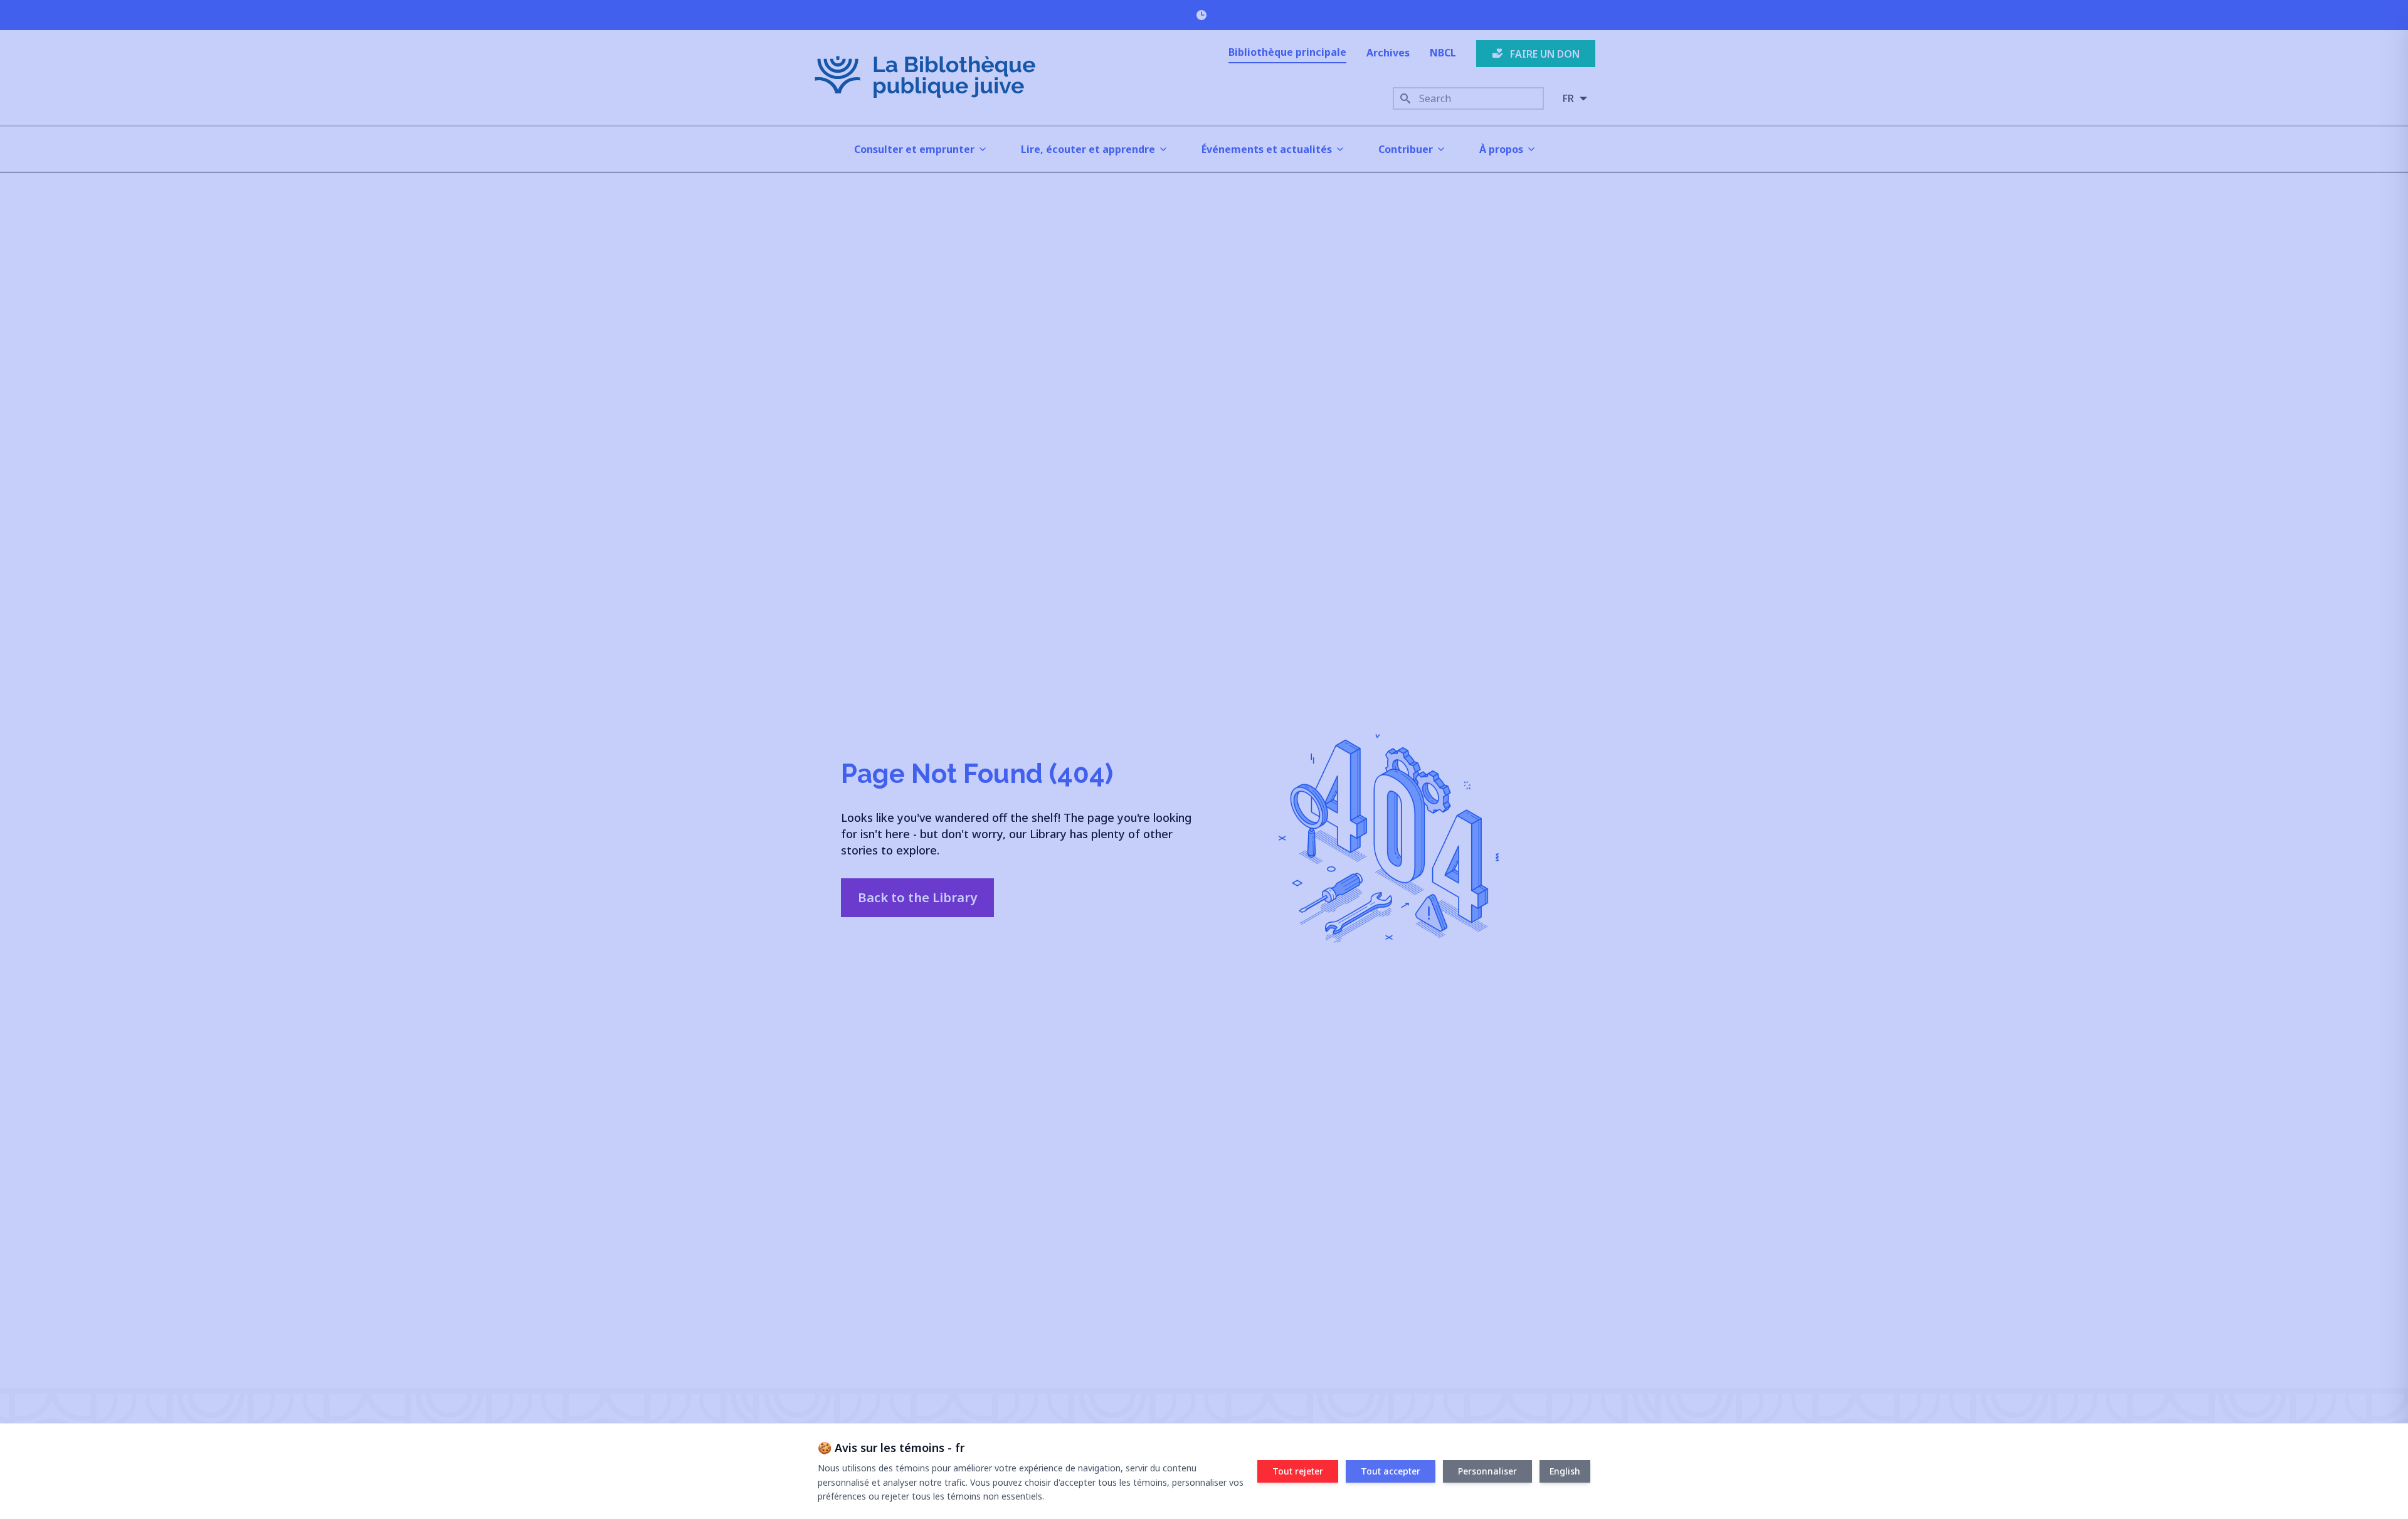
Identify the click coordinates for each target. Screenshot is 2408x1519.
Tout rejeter (1298, 1471)
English (1565, 1471)
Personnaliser (1487, 1471)
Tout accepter (1391, 1471)
